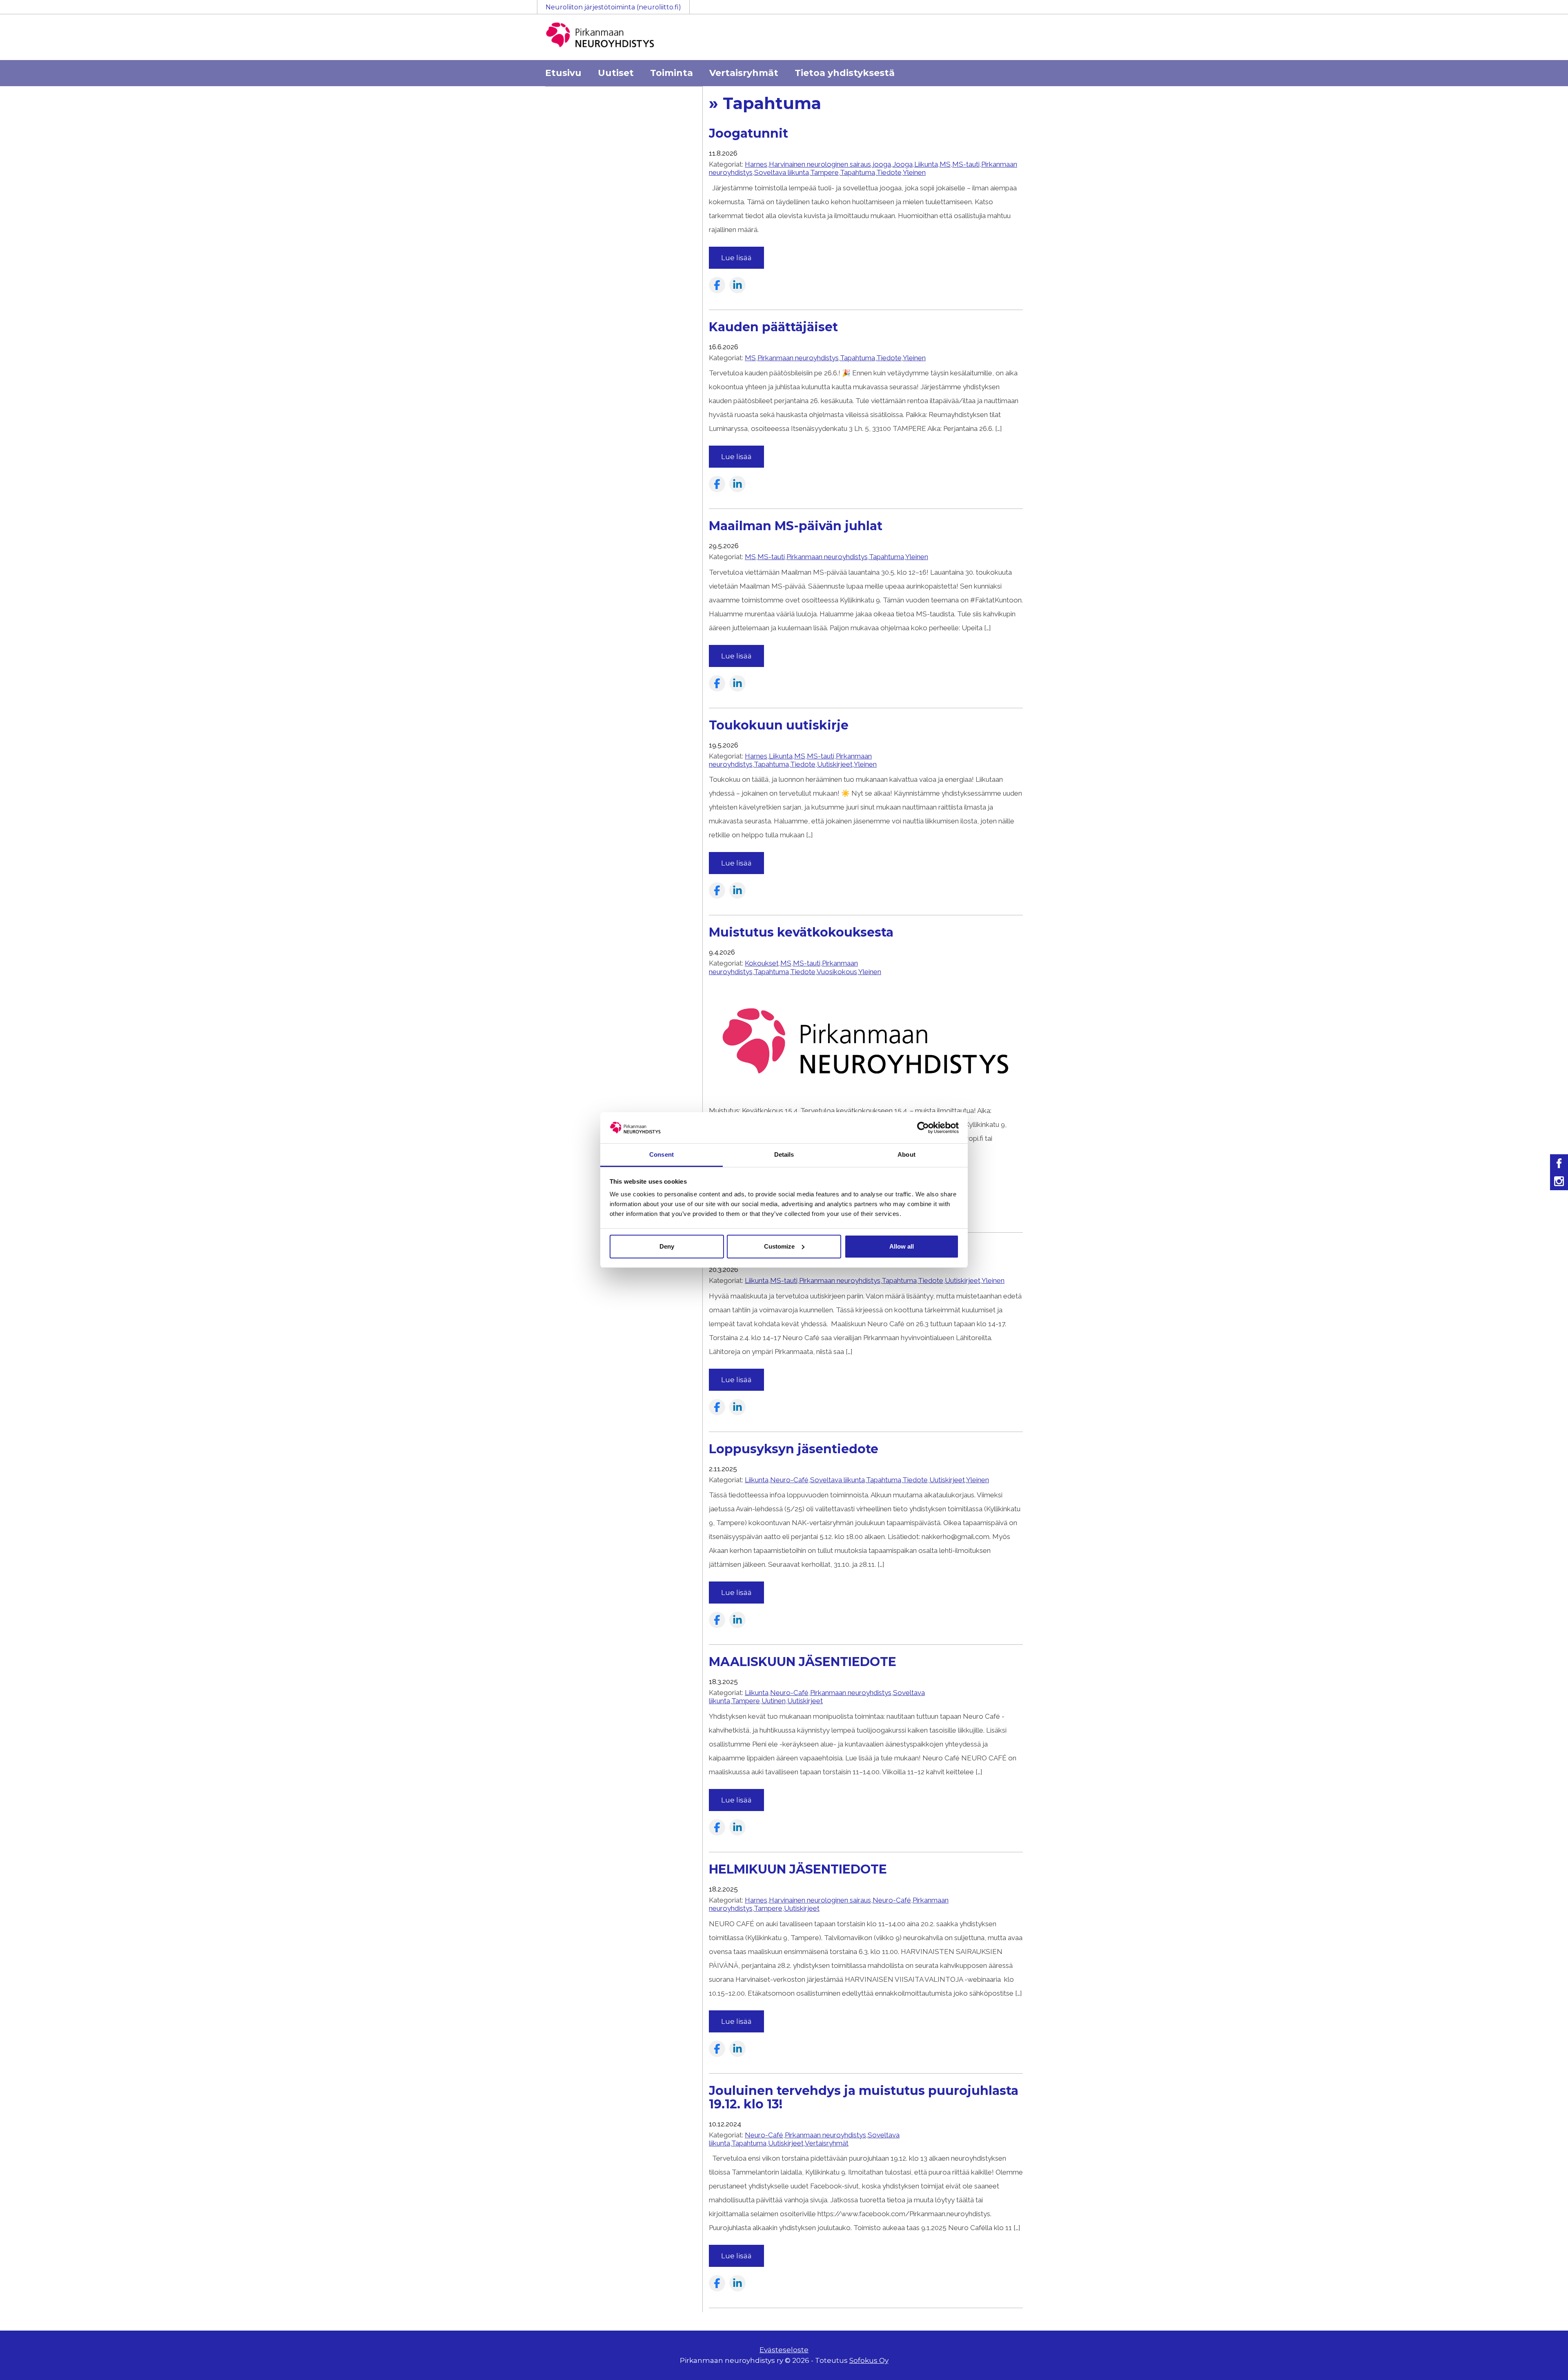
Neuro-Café (789, 1480)
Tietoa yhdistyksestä (845, 73)
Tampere (824, 172)
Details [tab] (784, 1154)
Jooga (903, 164)
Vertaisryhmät (744, 73)
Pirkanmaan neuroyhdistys (798, 358)
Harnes (756, 164)
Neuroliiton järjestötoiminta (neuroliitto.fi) (613, 7)
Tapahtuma (857, 172)
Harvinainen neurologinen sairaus (820, 164)
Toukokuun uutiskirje (779, 725)
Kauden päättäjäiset (773, 327)
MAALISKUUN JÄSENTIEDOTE (803, 1662)
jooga (882, 164)
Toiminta (672, 73)
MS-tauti (966, 164)
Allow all (902, 1246)
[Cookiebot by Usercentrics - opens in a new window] (923, 1128)
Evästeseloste (784, 2350)
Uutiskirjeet (835, 764)
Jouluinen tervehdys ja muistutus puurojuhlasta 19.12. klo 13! (864, 2097)
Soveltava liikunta (782, 172)
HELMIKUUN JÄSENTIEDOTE (798, 1869)
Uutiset (616, 73)
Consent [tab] (661, 1154)
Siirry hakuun (1543, 11)
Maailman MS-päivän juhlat (796, 526)
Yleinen (914, 172)
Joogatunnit (748, 133)
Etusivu (563, 73)
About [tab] (906, 1154)
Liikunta (926, 164)
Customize (779, 1246)
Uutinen (774, 1701)
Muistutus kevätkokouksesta (801, 932)
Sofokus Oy (869, 2360)
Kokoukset (762, 963)
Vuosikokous (837, 972)
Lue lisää (736, 258)
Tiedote (889, 172)
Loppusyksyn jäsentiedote (794, 1449)
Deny (667, 1246)
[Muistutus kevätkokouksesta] (866, 1097)
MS (945, 164)
